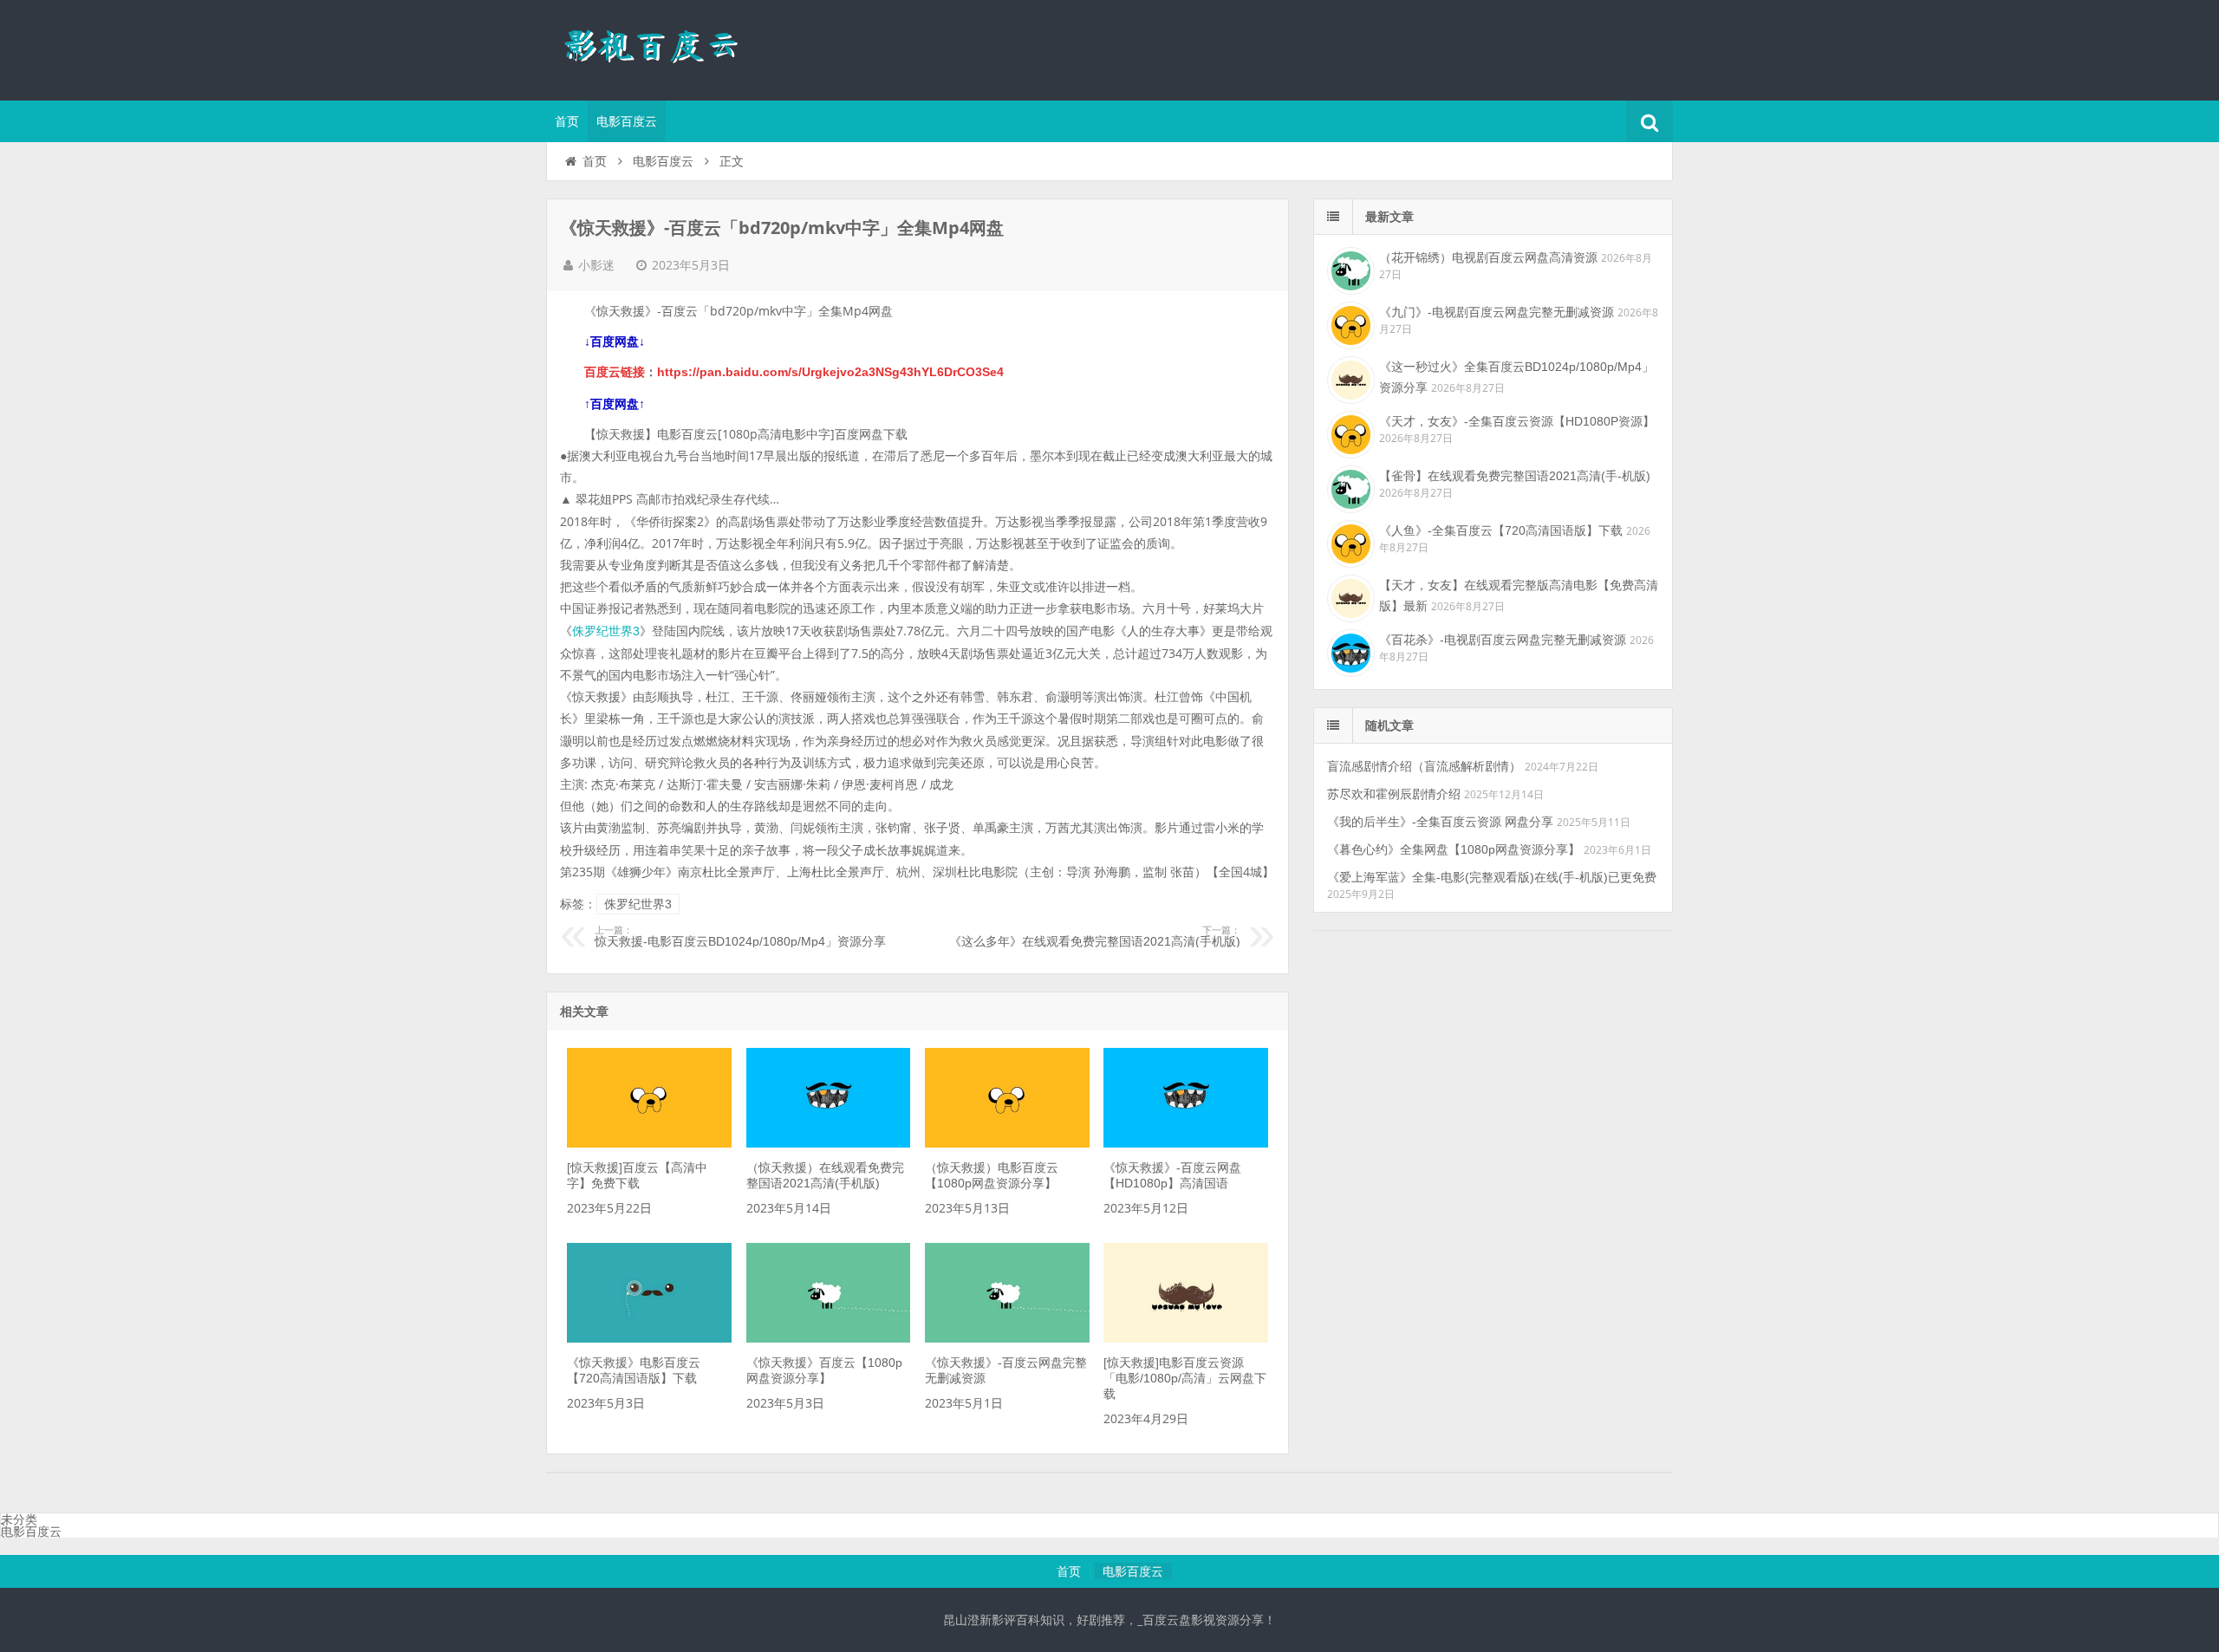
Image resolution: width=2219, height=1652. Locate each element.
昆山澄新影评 (659, 48)
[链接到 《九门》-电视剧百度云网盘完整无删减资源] (1349, 323)
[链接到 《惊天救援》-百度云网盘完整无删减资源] (1007, 1338)
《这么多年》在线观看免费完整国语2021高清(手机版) (1095, 937)
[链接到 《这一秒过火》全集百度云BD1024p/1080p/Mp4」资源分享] (1349, 378)
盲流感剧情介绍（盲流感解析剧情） (1424, 766)
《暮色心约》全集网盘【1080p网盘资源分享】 (1454, 849)
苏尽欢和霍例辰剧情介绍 (1394, 794)
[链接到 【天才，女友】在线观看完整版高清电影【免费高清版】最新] (1349, 596)
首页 (567, 121)
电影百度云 (627, 121)
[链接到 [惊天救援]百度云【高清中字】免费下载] (649, 1143)
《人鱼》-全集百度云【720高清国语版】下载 (1501, 530)
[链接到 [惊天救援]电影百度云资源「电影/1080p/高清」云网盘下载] (1186, 1338)
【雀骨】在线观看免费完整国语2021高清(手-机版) (1515, 476)
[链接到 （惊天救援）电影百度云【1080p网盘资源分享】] (1007, 1143)
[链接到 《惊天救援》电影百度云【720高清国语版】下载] (649, 1338)
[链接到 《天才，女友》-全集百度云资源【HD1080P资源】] (1349, 433)
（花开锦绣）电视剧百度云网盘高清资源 (1488, 257)
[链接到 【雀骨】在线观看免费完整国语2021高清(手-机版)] (1349, 487)
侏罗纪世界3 (606, 631)
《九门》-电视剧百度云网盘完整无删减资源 (1497, 312)
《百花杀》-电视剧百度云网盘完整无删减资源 (1503, 640)
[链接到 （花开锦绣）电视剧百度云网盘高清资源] (1349, 269)
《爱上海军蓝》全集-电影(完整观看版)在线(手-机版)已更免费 (1492, 877)
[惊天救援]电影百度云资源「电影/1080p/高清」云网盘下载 (1185, 1378)
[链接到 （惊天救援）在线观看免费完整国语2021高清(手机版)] (829, 1143)
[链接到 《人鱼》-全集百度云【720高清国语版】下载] (1349, 542)
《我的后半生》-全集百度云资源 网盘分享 (1440, 822)
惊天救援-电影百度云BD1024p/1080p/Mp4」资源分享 (740, 937)
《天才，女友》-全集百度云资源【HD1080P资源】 (1517, 421)
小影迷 (596, 265)
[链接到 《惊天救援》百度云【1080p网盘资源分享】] (829, 1338)
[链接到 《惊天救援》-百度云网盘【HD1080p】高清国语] (1186, 1143)
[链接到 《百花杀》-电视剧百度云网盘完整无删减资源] (1349, 651)
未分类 (19, 1519)
